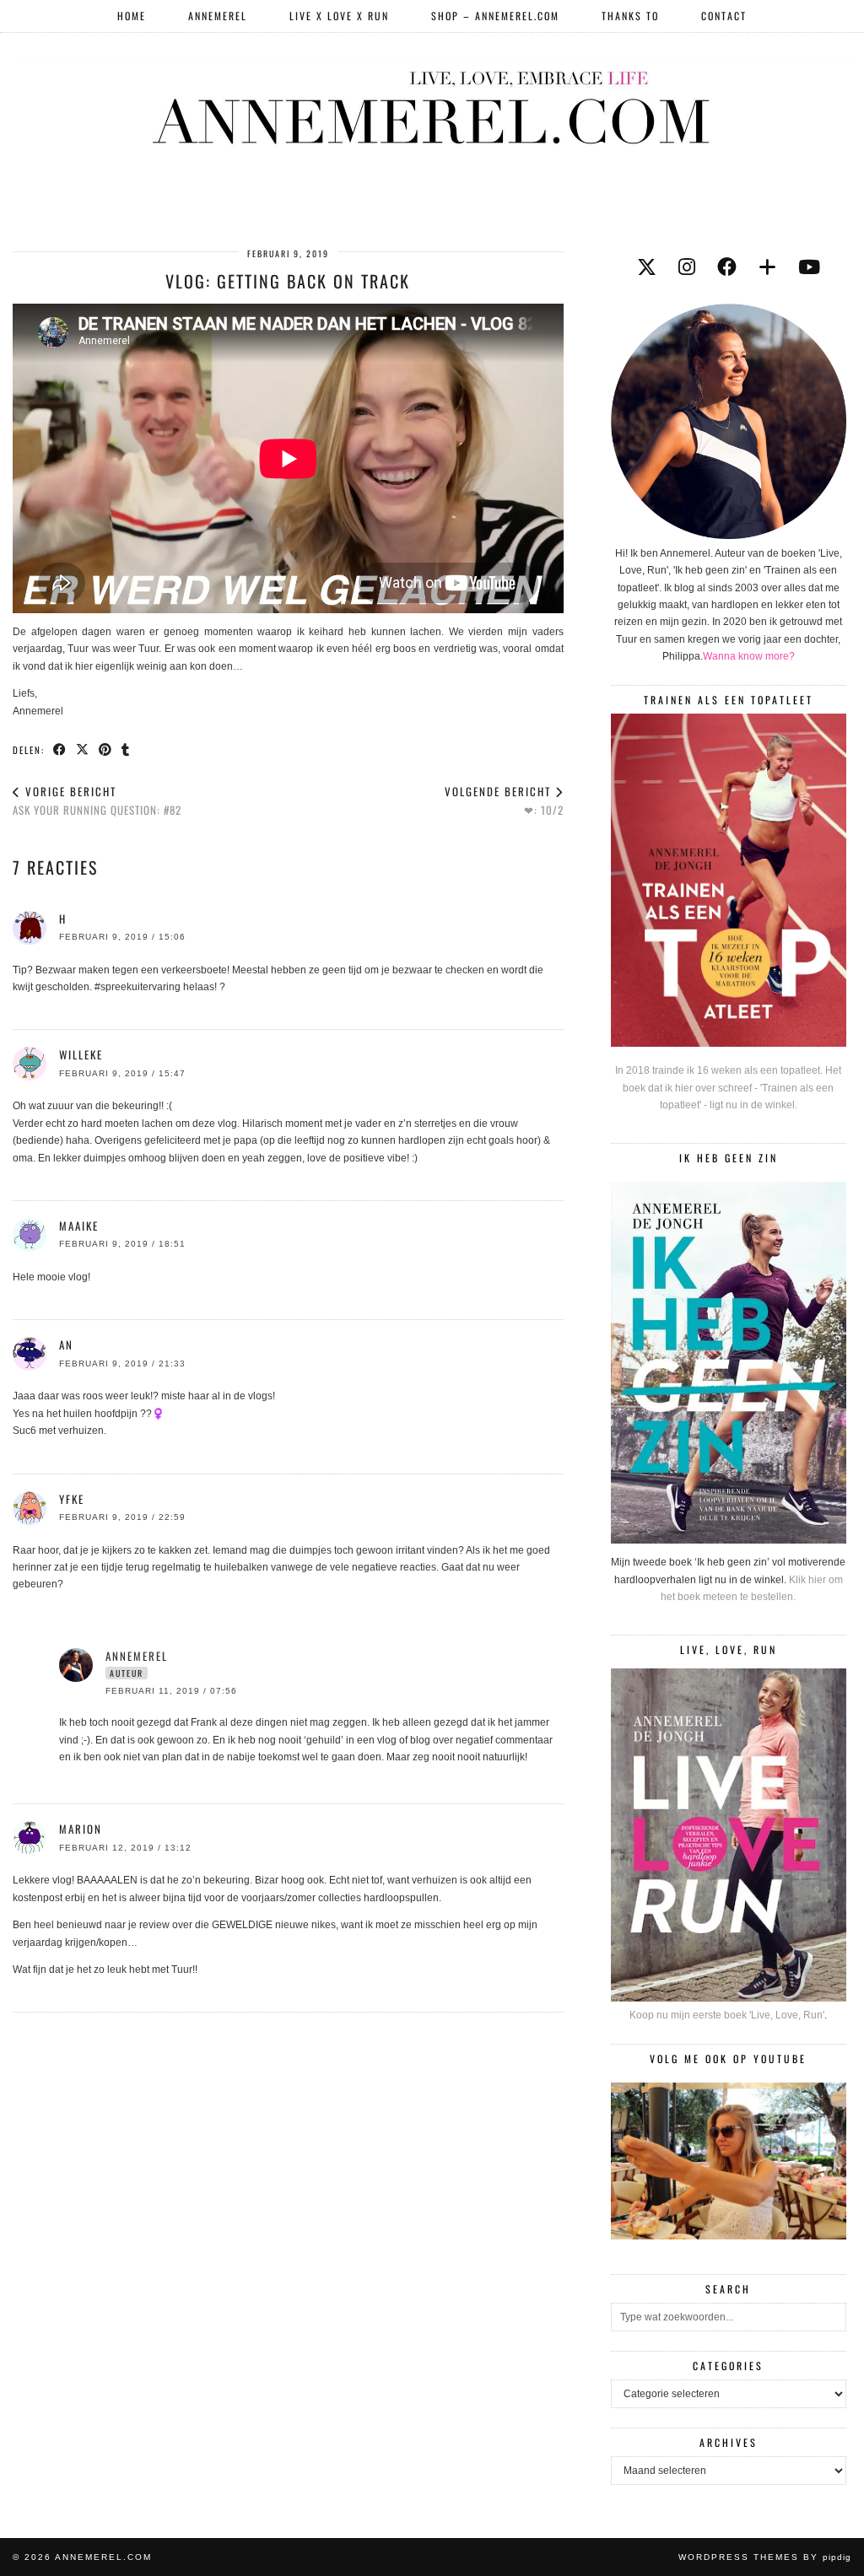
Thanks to (630, 16)
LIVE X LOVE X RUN (339, 16)
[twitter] (647, 267)
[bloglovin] (767, 267)
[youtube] (809, 267)
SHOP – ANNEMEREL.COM (495, 16)
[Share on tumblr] (126, 749)
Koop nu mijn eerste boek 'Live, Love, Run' (727, 2015)
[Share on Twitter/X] (83, 749)
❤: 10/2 (504, 801)
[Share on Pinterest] (106, 749)
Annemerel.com (103, 2557)
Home (132, 16)
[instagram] (687, 267)
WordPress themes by (765, 2557)
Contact (724, 16)
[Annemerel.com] (432, 105)
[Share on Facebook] (60, 749)
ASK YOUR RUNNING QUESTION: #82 (97, 801)
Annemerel (218, 16)
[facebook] (727, 267)
